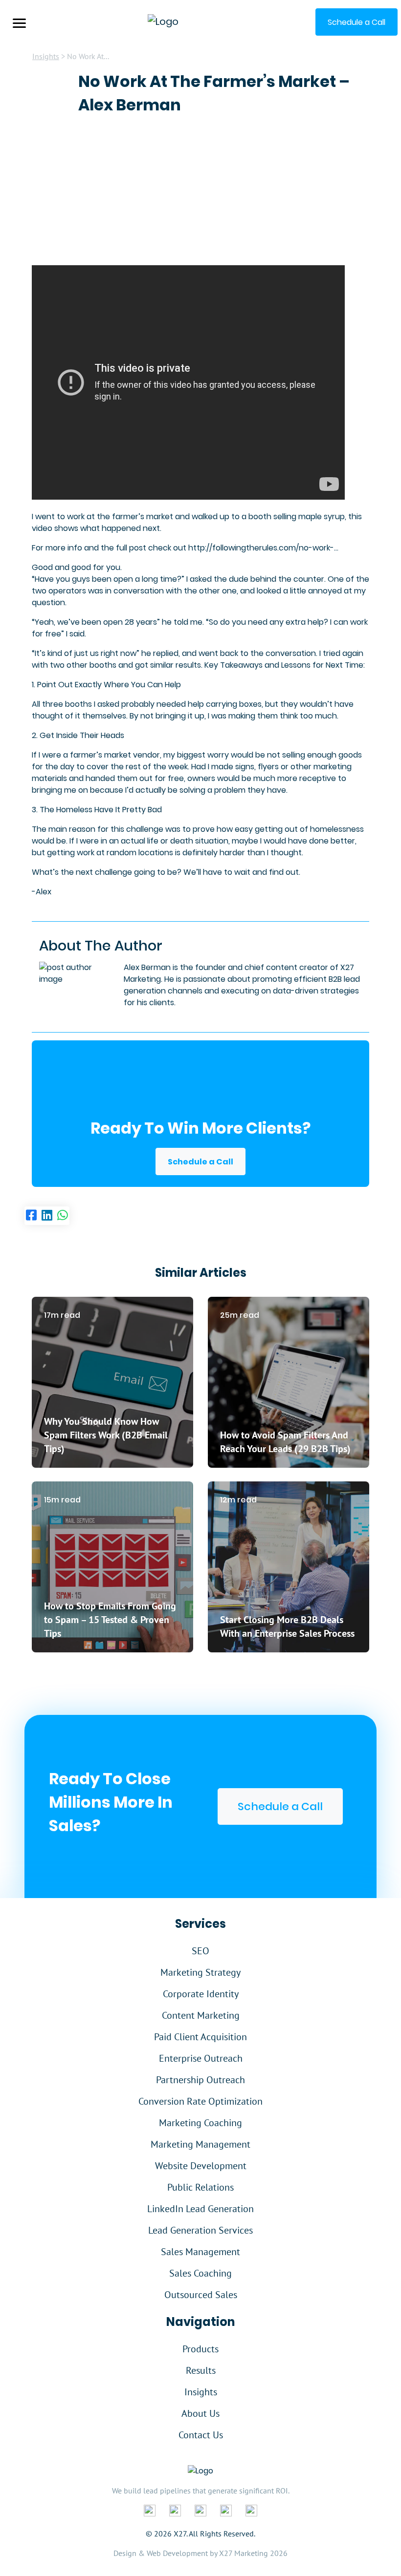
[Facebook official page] (150, 2510)
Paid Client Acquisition (200, 2037)
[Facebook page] (31, 1216)
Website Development (201, 2166)
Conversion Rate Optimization (200, 2101)
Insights (46, 56)
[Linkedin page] (47, 1216)
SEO (200, 1951)
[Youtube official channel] (251, 2510)
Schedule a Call (200, 1162)
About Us (200, 2413)
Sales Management (200, 2252)
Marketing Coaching (200, 2123)
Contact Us (201, 2435)
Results (201, 2370)
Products (200, 2349)
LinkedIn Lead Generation (200, 2209)
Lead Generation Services (200, 2230)
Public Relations (200, 2187)
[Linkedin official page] (175, 2510)
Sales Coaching (200, 2273)
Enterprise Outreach (201, 2058)
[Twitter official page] (200, 2510)
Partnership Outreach (200, 2080)
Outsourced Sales (201, 2295)
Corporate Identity (201, 1994)
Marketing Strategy (200, 1972)
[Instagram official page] (226, 2510)
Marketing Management (200, 2144)
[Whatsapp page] (63, 1216)
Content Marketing (201, 2015)
